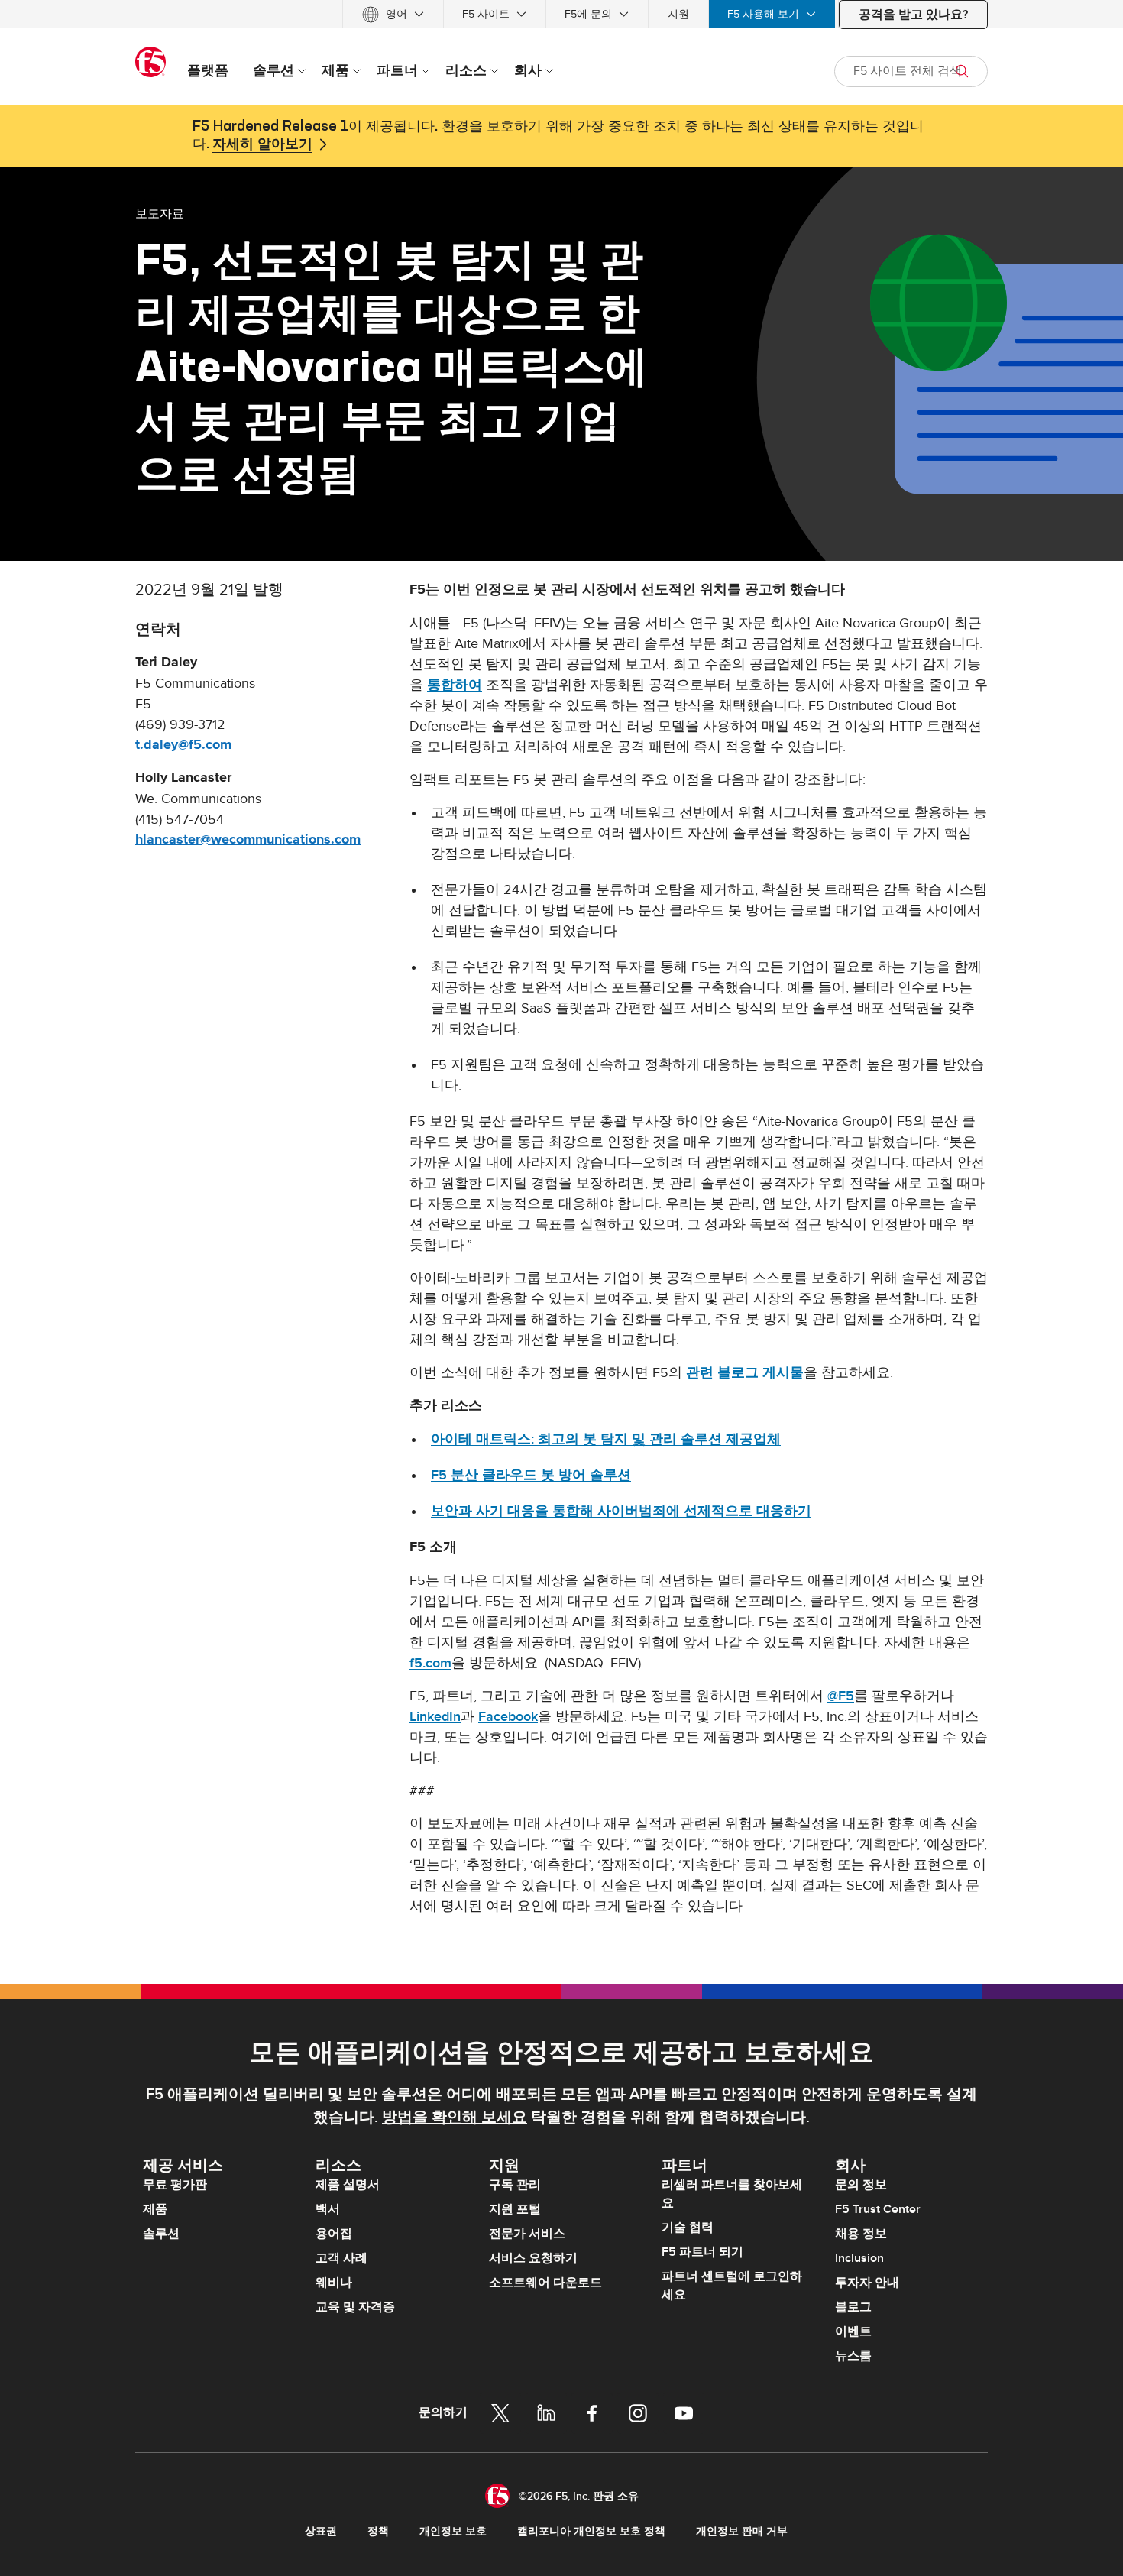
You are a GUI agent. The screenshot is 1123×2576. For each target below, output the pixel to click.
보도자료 (160, 213)
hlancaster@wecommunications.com (248, 840)
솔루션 (161, 2234)
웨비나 (334, 2283)
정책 (378, 2531)
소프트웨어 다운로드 (545, 2283)
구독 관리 (515, 2185)
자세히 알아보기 (262, 144)
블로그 (853, 2307)
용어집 (334, 2234)
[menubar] (561, 14)
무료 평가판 (175, 2185)
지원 (678, 14)
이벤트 (853, 2331)
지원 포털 (515, 2209)
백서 (328, 2209)
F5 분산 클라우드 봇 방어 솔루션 (531, 1475)
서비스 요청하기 (533, 2258)
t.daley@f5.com (183, 745)
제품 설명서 (348, 2185)
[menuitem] (393, 14)
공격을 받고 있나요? (913, 15)
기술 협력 (688, 2228)
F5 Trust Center (878, 2209)
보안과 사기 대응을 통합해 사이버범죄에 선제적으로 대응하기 (621, 1511)
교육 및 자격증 (355, 2307)
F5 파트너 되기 (702, 2252)
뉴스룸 (853, 2356)
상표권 (321, 2531)
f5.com (430, 1663)
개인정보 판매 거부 (742, 2531)
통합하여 (455, 685)
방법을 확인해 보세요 (455, 2118)
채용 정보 (861, 2234)
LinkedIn (435, 1717)
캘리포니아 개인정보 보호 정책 (591, 2531)
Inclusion (859, 2258)
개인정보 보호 (453, 2531)
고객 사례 (341, 2258)
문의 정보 (861, 2185)
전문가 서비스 (527, 2234)
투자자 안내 (867, 2283)
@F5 (841, 1696)
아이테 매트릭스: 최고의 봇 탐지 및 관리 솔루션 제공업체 (606, 1439)
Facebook (508, 1717)
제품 (155, 2209)
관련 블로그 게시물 (745, 1373)
